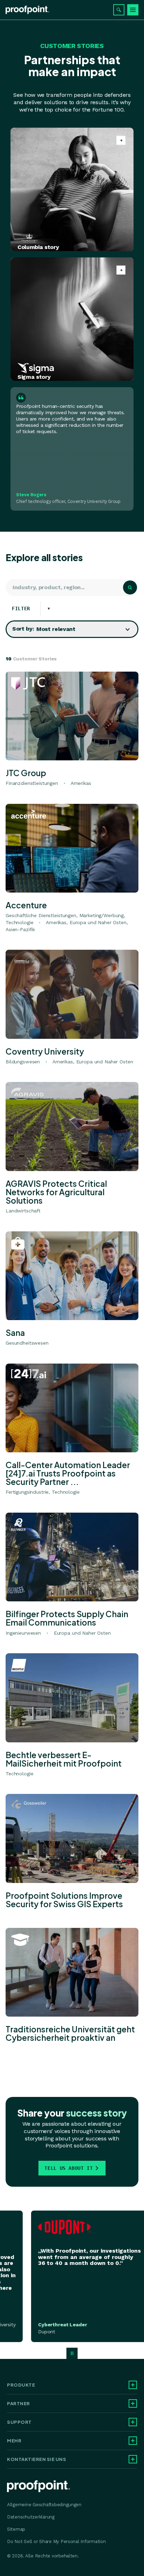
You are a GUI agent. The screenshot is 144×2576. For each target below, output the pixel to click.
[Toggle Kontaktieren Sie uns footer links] (133, 2459)
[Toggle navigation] (133, 10)
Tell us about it (69, 2168)
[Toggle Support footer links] (133, 2422)
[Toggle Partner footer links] (133, 2403)
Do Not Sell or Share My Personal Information (56, 2541)
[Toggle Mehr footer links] (133, 2441)
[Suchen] (119, 10)
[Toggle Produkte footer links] (133, 2385)
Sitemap (16, 2529)
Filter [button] (26, 608)
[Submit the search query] (130, 587)
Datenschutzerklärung (31, 2517)
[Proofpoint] (27, 10)
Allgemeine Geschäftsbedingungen (44, 2505)
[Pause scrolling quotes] (72, 2353)
